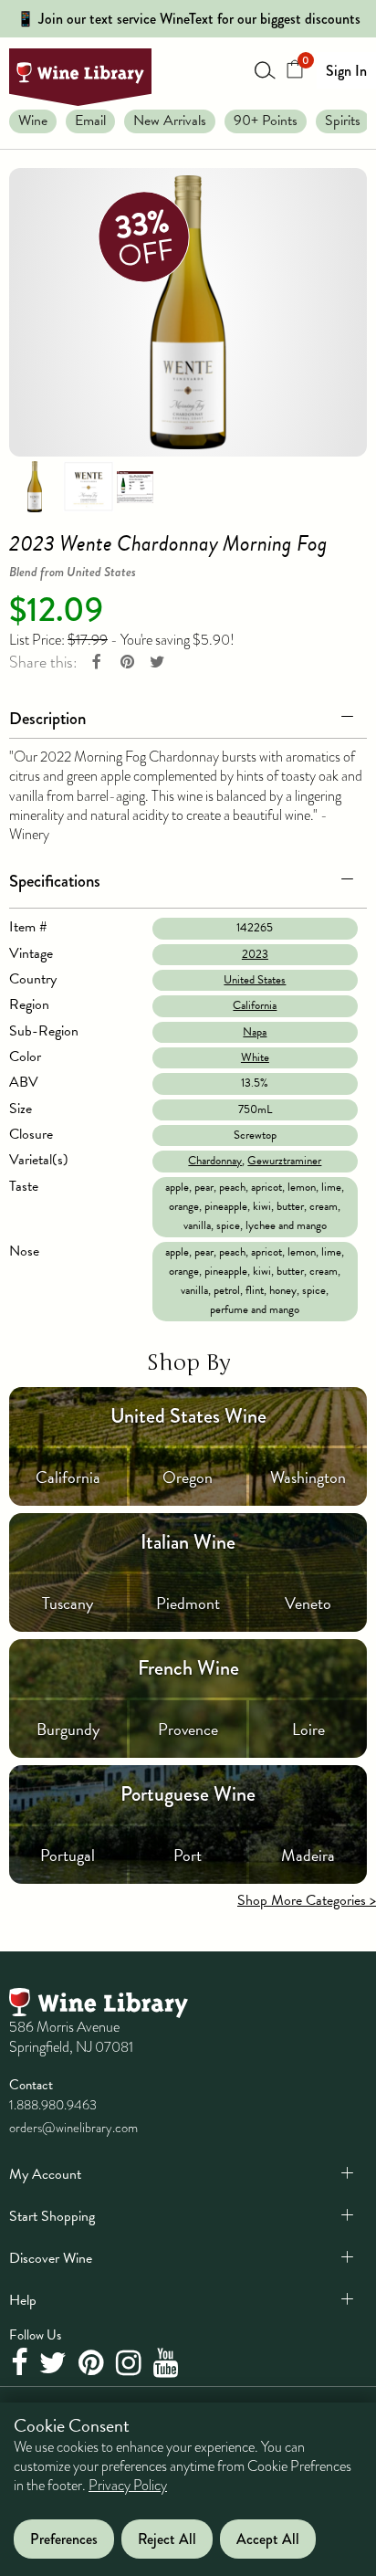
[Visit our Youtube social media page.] (168, 2363)
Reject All (167, 2539)
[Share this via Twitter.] (157, 662)
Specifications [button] (55, 881)
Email (90, 121)
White (255, 1057)
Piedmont (188, 1603)
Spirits (343, 121)
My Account (45, 2174)
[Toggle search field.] (266, 69)
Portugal (68, 1855)
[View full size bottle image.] (188, 312)
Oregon (188, 1477)
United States (255, 980)
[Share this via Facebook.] (97, 662)
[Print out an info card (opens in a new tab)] (135, 486)
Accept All (268, 2539)
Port (188, 1855)
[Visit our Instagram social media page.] (131, 2363)
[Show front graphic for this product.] (89, 486)
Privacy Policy (128, 2486)
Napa (255, 1032)
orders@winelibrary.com (73, 2128)
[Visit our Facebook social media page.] (21, 2363)
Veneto (308, 1603)
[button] (188, 715)
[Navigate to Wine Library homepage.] (80, 77)
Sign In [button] (346, 71)
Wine (33, 121)
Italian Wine (188, 1542)
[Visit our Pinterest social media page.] (94, 2363)
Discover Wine (51, 2258)
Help (23, 2300)
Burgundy (68, 1729)
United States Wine (188, 1416)
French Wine (188, 1668)
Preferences (64, 2539)
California (255, 1005)
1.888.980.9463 (53, 2105)
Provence (188, 1729)
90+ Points (266, 121)
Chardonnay (215, 1161)
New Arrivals (170, 121)
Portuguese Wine (188, 1794)
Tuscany (68, 1603)
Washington (308, 1477)
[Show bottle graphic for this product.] (35, 486)
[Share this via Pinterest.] (127, 662)
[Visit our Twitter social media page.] (55, 2363)
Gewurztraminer (284, 1161)
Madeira (308, 1855)
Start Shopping (52, 2216)
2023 (255, 954)
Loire (308, 1729)
